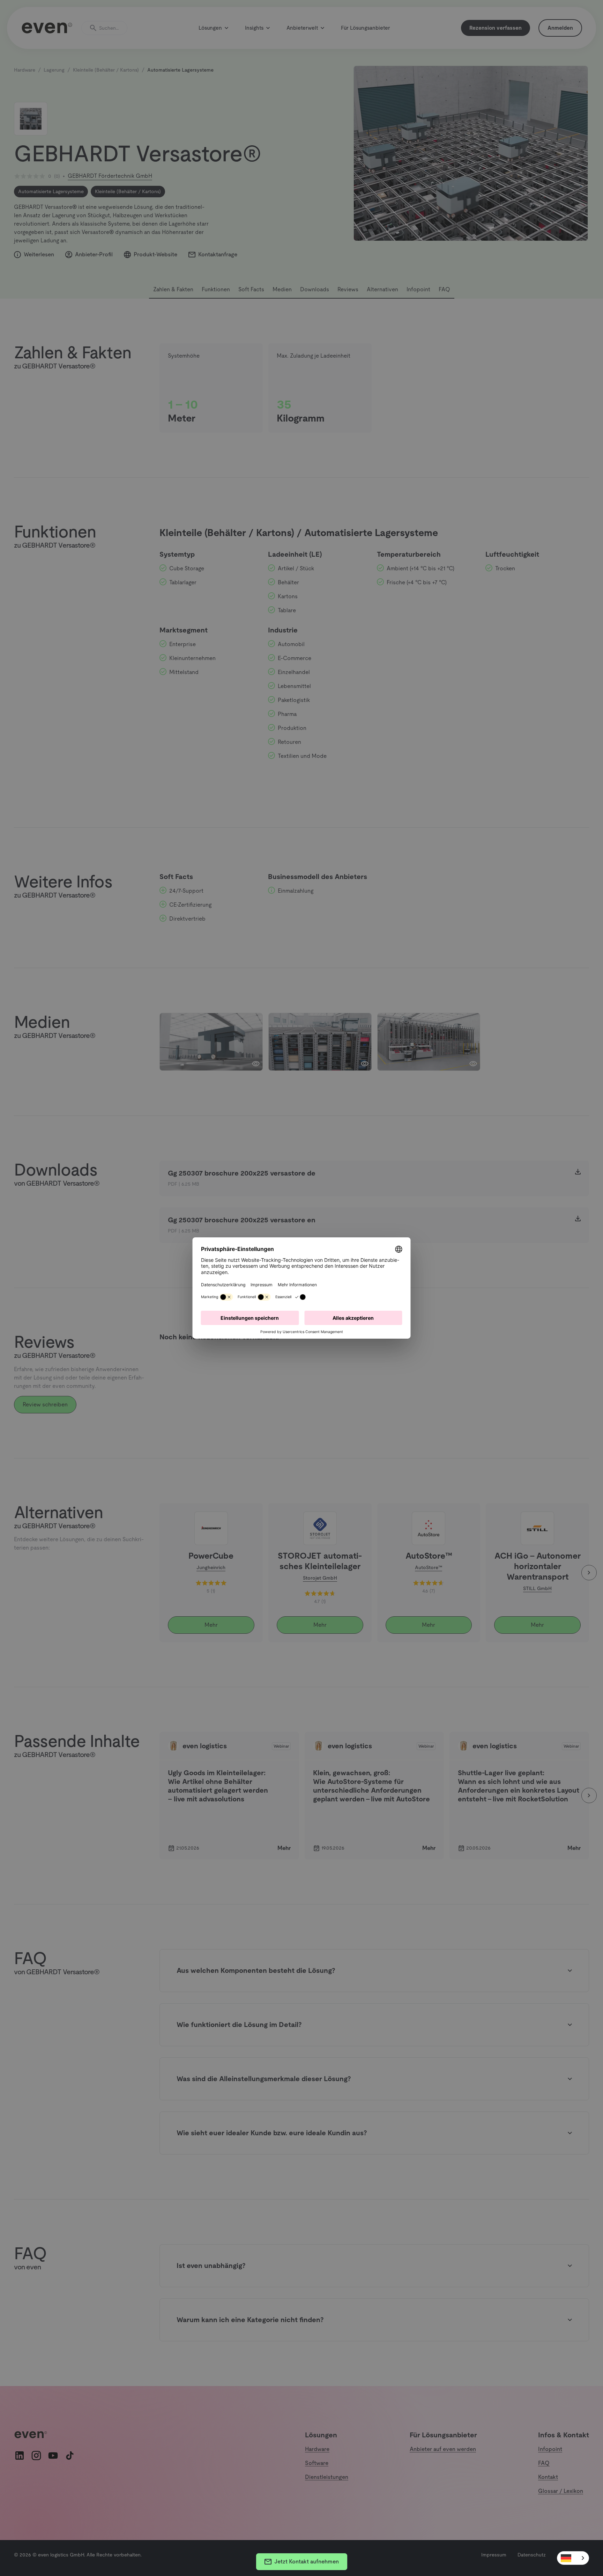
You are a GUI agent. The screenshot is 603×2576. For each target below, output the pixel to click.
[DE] (573, 2558)
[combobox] (573, 2558)
